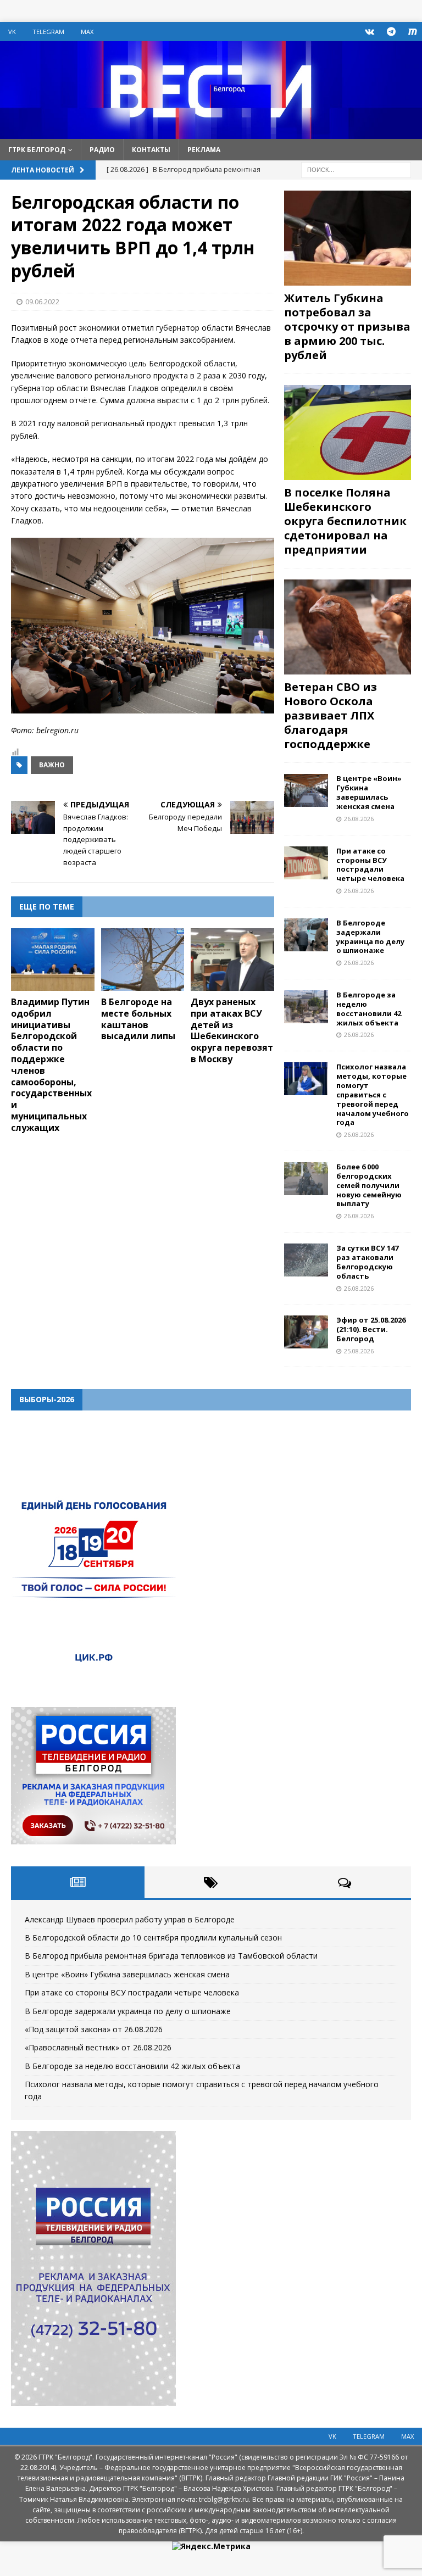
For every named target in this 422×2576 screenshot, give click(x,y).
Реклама (204, 150)
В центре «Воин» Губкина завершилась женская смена (369, 792)
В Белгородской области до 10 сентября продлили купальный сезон (153, 1937)
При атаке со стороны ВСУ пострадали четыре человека (370, 865)
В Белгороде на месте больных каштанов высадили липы (138, 1019)
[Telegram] (391, 32)
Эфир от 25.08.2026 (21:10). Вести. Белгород (371, 1329)
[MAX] (412, 32)
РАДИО (102, 150)
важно (52, 765)
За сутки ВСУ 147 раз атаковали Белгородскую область (367, 1262)
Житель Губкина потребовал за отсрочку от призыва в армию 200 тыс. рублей (347, 327)
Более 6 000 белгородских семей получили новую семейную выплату (369, 1185)
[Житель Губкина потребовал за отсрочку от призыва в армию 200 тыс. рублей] (347, 238)
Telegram (48, 32)
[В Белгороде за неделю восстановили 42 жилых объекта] (306, 1007)
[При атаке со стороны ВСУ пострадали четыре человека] (306, 863)
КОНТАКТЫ (151, 150)
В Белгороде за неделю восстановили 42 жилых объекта (369, 1009)
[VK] (370, 32)
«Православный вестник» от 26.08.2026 (98, 2047)
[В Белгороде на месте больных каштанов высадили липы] (143, 960)
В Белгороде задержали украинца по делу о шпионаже (370, 937)
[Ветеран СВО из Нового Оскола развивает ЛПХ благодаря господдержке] (347, 627)
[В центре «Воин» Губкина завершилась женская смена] (306, 790)
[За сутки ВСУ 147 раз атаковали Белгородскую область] (306, 1260)
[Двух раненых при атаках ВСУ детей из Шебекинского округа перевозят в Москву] (232, 960)
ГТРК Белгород (37, 150)
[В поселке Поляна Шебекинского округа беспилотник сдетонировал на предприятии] (347, 433)
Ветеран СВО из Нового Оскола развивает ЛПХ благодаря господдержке (331, 715)
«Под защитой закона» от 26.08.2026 (94, 2029)
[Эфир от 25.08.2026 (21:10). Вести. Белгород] (306, 1332)
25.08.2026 (359, 1351)
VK (12, 32)
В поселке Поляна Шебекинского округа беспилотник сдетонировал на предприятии (345, 521)
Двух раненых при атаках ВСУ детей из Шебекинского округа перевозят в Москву (232, 1030)
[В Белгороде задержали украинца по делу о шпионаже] (306, 935)
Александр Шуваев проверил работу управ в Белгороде (130, 1919)
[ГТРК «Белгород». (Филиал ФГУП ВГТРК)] (211, 132)
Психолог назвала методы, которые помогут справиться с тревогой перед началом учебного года (373, 1094)
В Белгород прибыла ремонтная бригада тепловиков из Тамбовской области (171, 1956)
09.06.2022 (42, 302)
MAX (87, 32)
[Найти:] (356, 169)
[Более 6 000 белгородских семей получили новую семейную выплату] (306, 1179)
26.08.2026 (359, 819)
